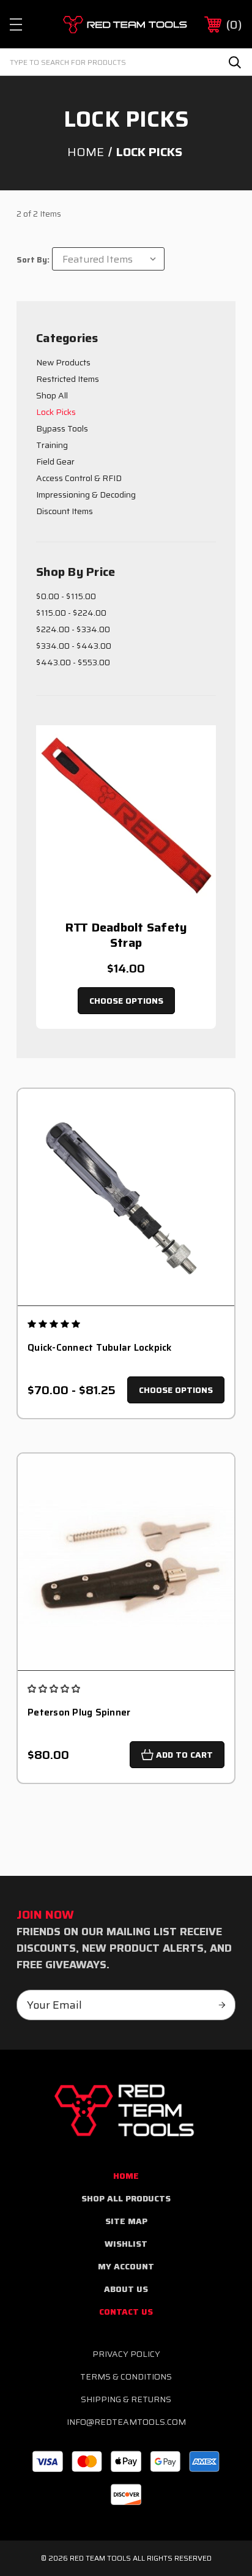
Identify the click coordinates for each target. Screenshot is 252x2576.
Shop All (52, 395)
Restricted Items (68, 379)
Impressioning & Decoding (86, 495)
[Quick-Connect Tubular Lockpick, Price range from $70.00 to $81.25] (126, 1197)
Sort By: (33, 260)
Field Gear (55, 461)
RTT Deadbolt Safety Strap (126, 935)
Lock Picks (56, 412)
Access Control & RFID (79, 478)
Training (52, 445)
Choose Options (126, 1001)
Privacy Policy (126, 2354)
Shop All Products (126, 2198)
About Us (126, 2289)
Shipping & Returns (126, 2399)
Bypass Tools (62, 428)
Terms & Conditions (126, 2376)
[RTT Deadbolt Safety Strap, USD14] (126, 815)
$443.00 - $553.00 (73, 662)
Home (126, 2176)
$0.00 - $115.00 (66, 596)
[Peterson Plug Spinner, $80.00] (126, 1562)
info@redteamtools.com (126, 2422)
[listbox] (108, 259)
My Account (126, 2266)
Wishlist (126, 2244)
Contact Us (126, 2312)
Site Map (126, 2221)
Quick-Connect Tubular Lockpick (100, 1348)
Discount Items (65, 511)
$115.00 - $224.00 (71, 613)
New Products (63, 362)
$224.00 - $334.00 (73, 629)
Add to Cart (184, 1755)
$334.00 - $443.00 (74, 646)
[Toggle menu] (27, 24)
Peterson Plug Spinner (79, 1713)
